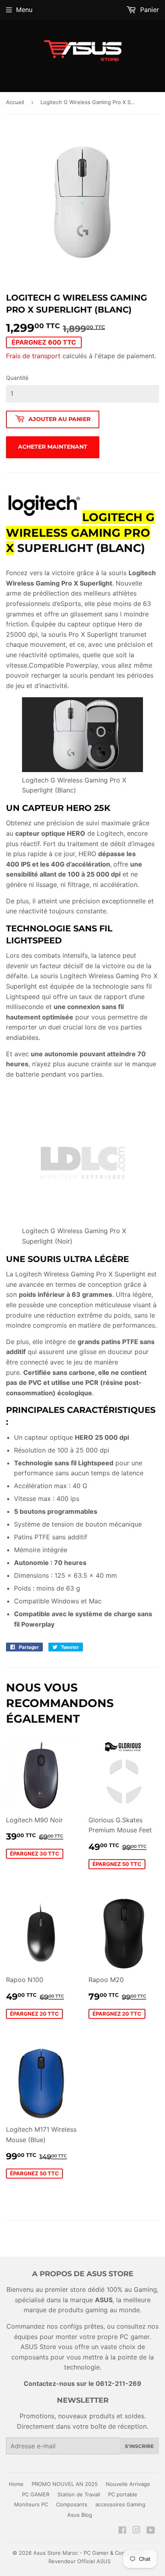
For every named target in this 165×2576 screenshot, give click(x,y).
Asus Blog (80, 2515)
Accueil (15, 102)
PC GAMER (36, 2494)
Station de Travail (79, 2494)
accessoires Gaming (120, 2504)
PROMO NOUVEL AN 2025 (65, 2484)
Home (16, 2484)
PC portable (123, 2494)
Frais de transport (33, 356)
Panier (149, 10)
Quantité (17, 378)
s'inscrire (139, 2446)
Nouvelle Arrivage (128, 2484)
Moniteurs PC (31, 2504)
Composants (72, 2504)
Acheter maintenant (53, 447)
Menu (24, 10)
